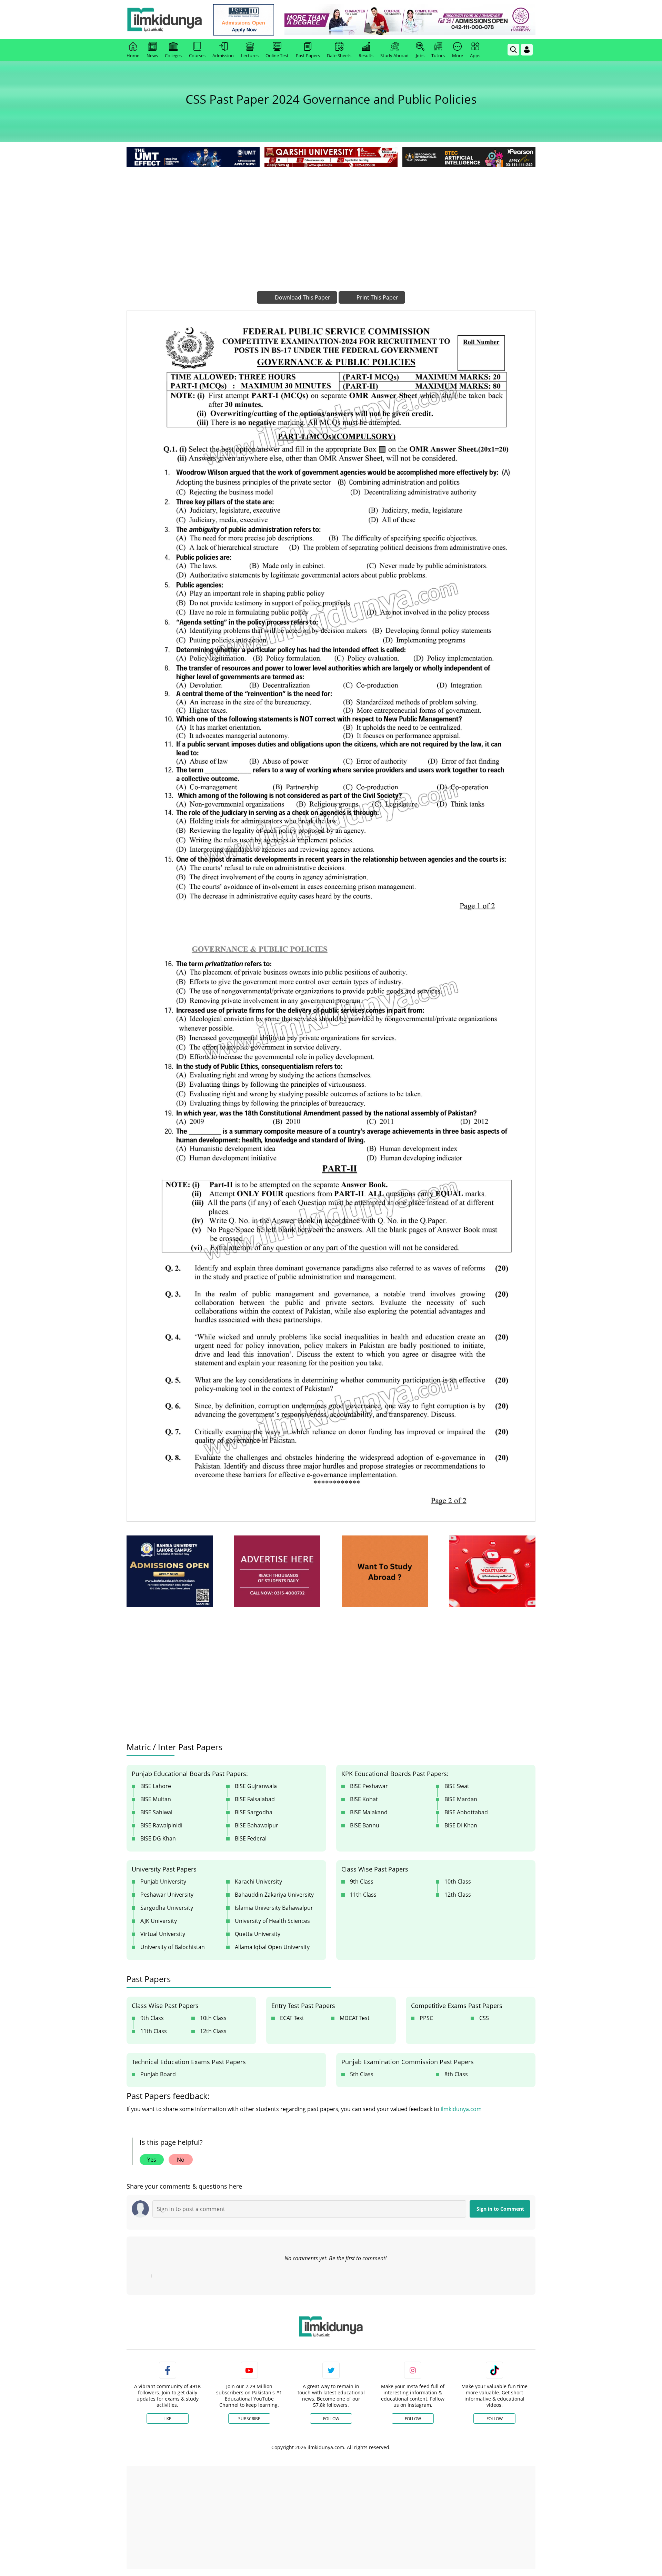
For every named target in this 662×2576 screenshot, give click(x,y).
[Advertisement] (331, 221)
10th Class (458, 1882)
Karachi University (258, 1882)
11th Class (363, 1895)
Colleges (173, 55)
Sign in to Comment (500, 2209)
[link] (244, 20)
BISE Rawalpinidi (161, 1825)
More (458, 55)
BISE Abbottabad (466, 1812)
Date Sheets (339, 55)
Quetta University (258, 1934)
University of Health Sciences (272, 1921)
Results (366, 55)
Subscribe (249, 2419)
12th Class (458, 1895)
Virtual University (163, 1934)
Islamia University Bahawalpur (274, 1908)
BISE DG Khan (158, 1838)
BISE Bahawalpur (257, 1825)
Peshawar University (167, 1895)
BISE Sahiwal (156, 1812)
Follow (331, 2419)
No (181, 2160)
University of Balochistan (173, 1947)
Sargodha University (167, 1908)
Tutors (438, 55)
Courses (197, 55)
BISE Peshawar (369, 1786)
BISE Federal (251, 1838)
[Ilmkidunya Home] (164, 20)
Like (167, 2419)
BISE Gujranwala (256, 1786)
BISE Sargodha (254, 1812)
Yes (152, 2160)
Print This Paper (377, 297)
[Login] (527, 50)
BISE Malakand (369, 1812)
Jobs (420, 55)
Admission (223, 55)
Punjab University (163, 1882)
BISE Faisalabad (255, 1799)
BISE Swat (457, 1786)
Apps (475, 55)
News (152, 55)
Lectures (250, 55)
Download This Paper (302, 297)
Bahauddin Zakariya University (274, 1895)
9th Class (362, 1882)
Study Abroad (394, 55)
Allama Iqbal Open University (272, 1947)
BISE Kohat (364, 1799)
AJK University (159, 1921)
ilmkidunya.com (461, 2109)
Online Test (277, 55)
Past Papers (308, 55)
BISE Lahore (156, 1786)
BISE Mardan (461, 1799)
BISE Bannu (365, 1825)
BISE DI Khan (461, 1825)
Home (133, 55)
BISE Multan (156, 1799)
